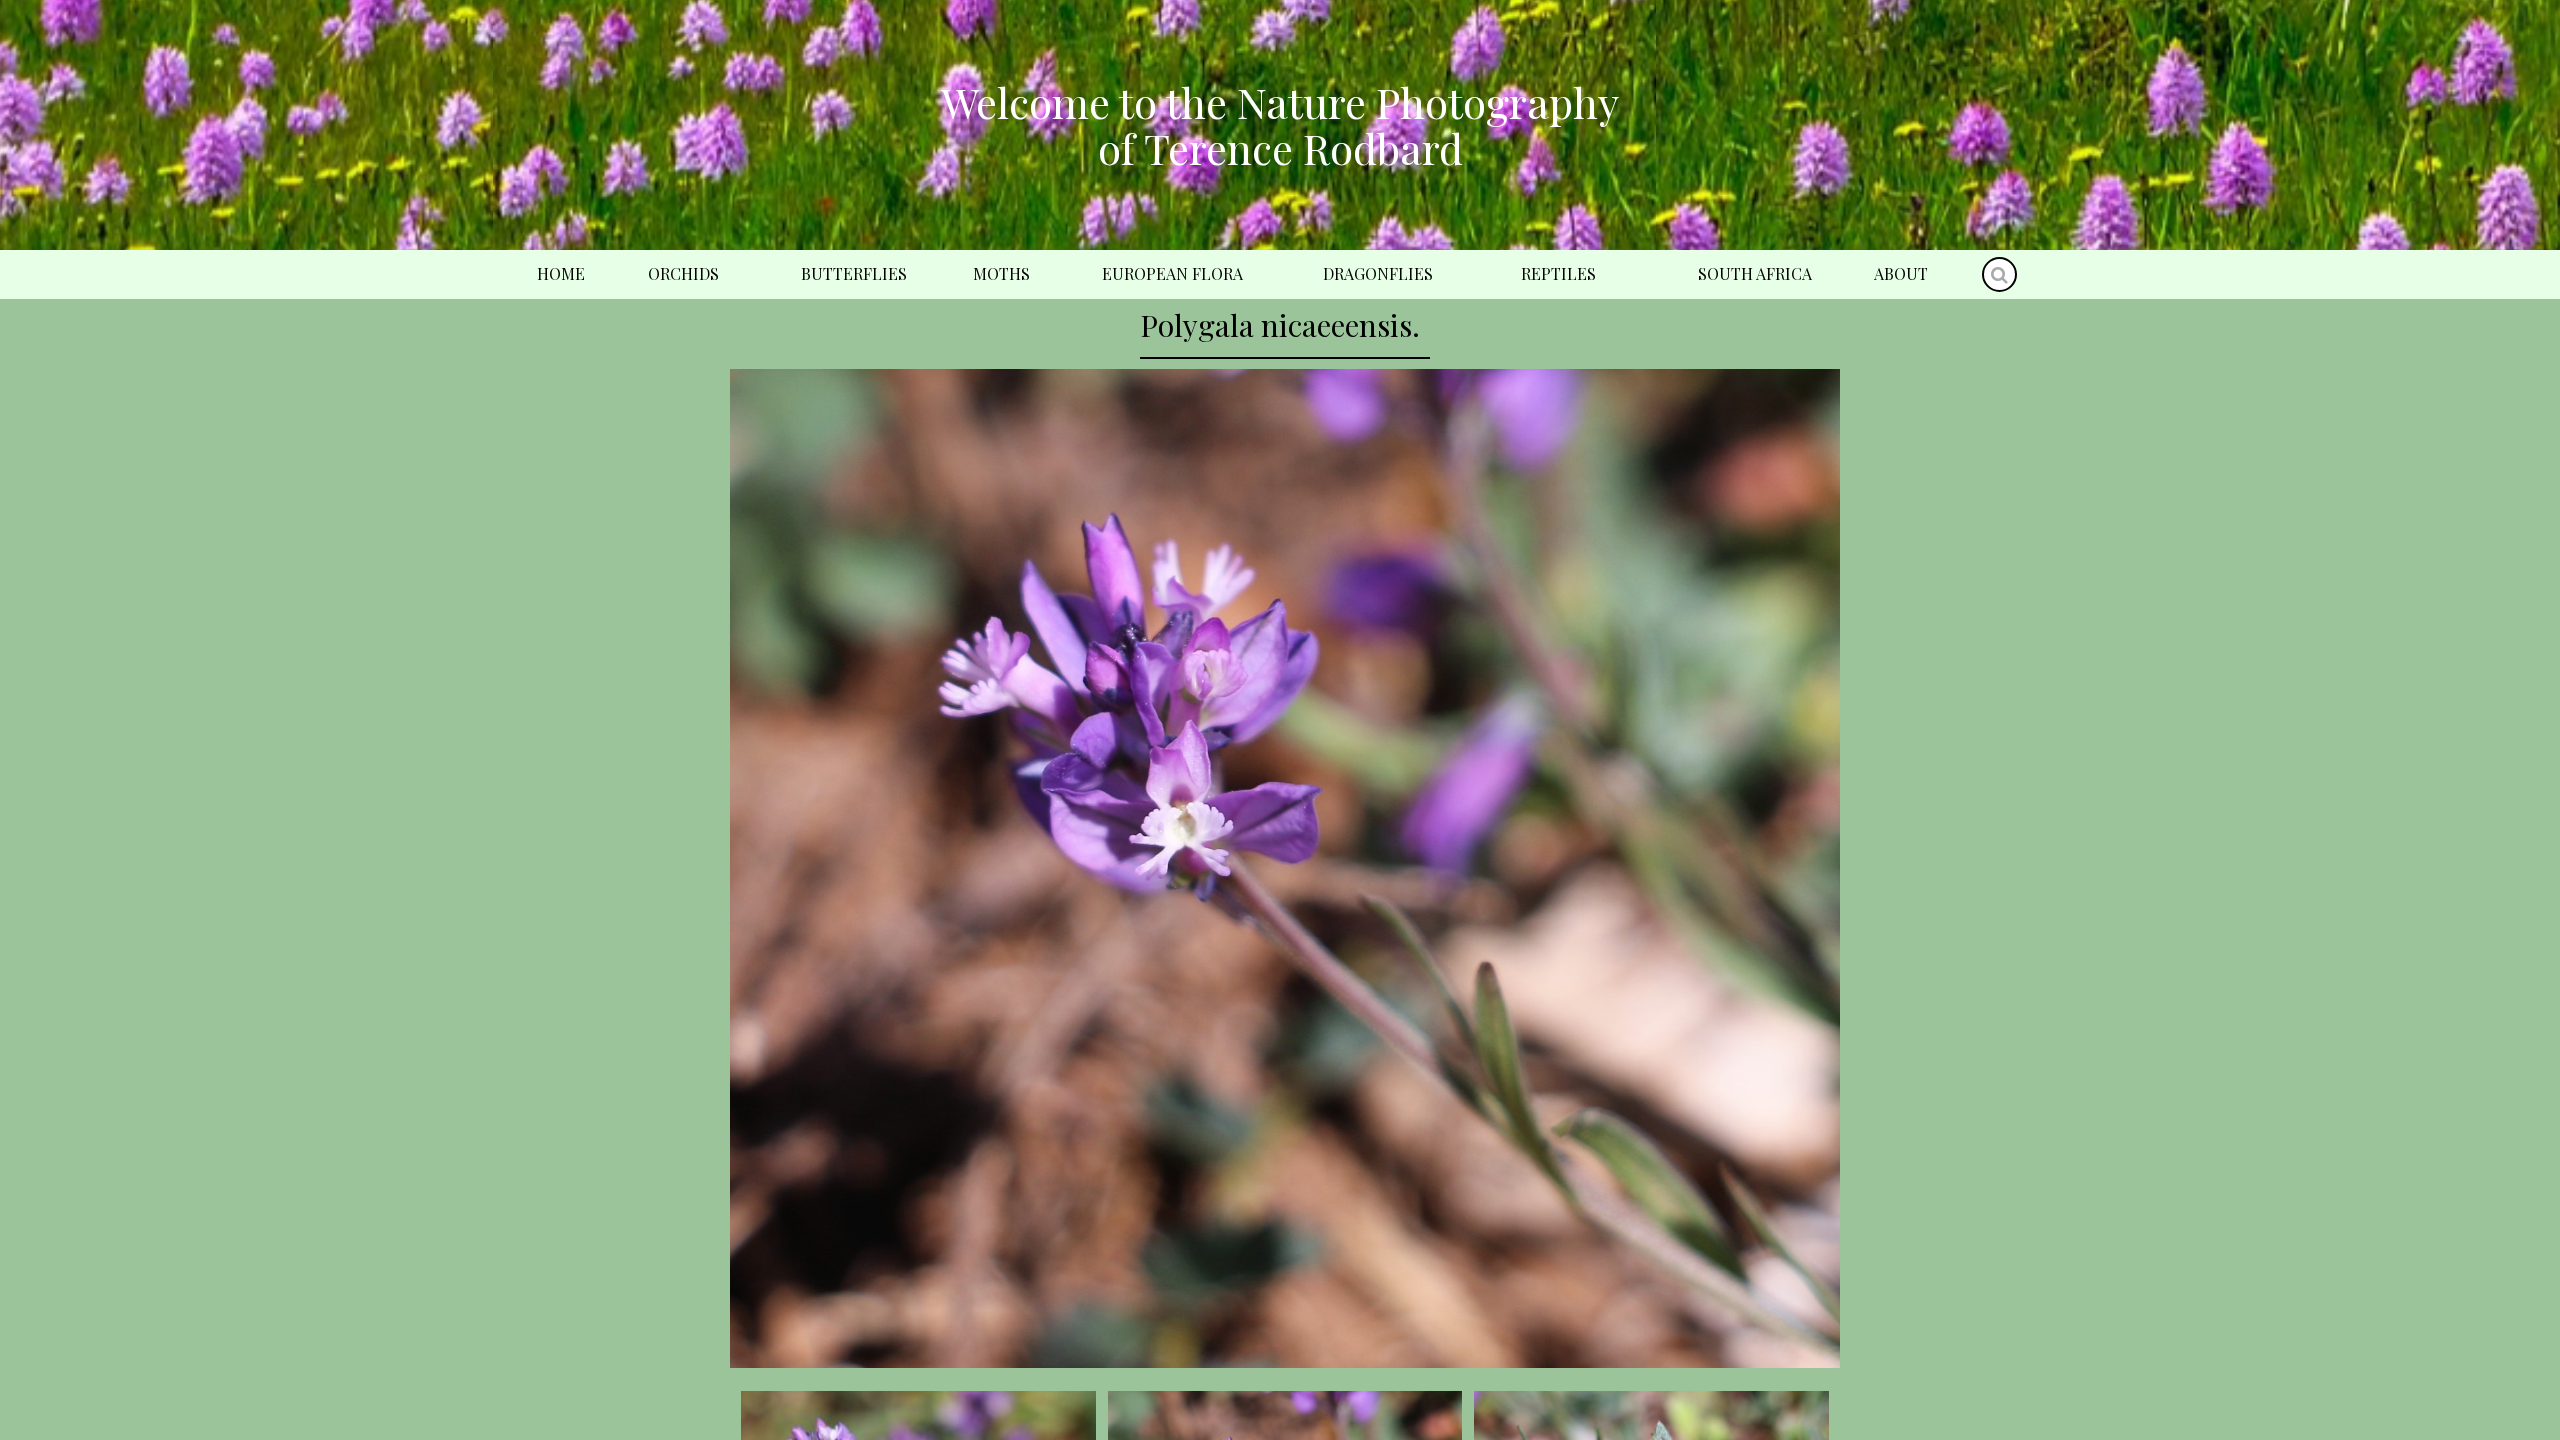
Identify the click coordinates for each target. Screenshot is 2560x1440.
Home (561, 273)
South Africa (1755, 273)
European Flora (1172, 273)
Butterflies (854, 273)
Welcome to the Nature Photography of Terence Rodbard (1280, 125)
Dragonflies (1378, 273)
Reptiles (1558, 273)
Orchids (683, 273)
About (1901, 273)
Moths (1001, 273)
